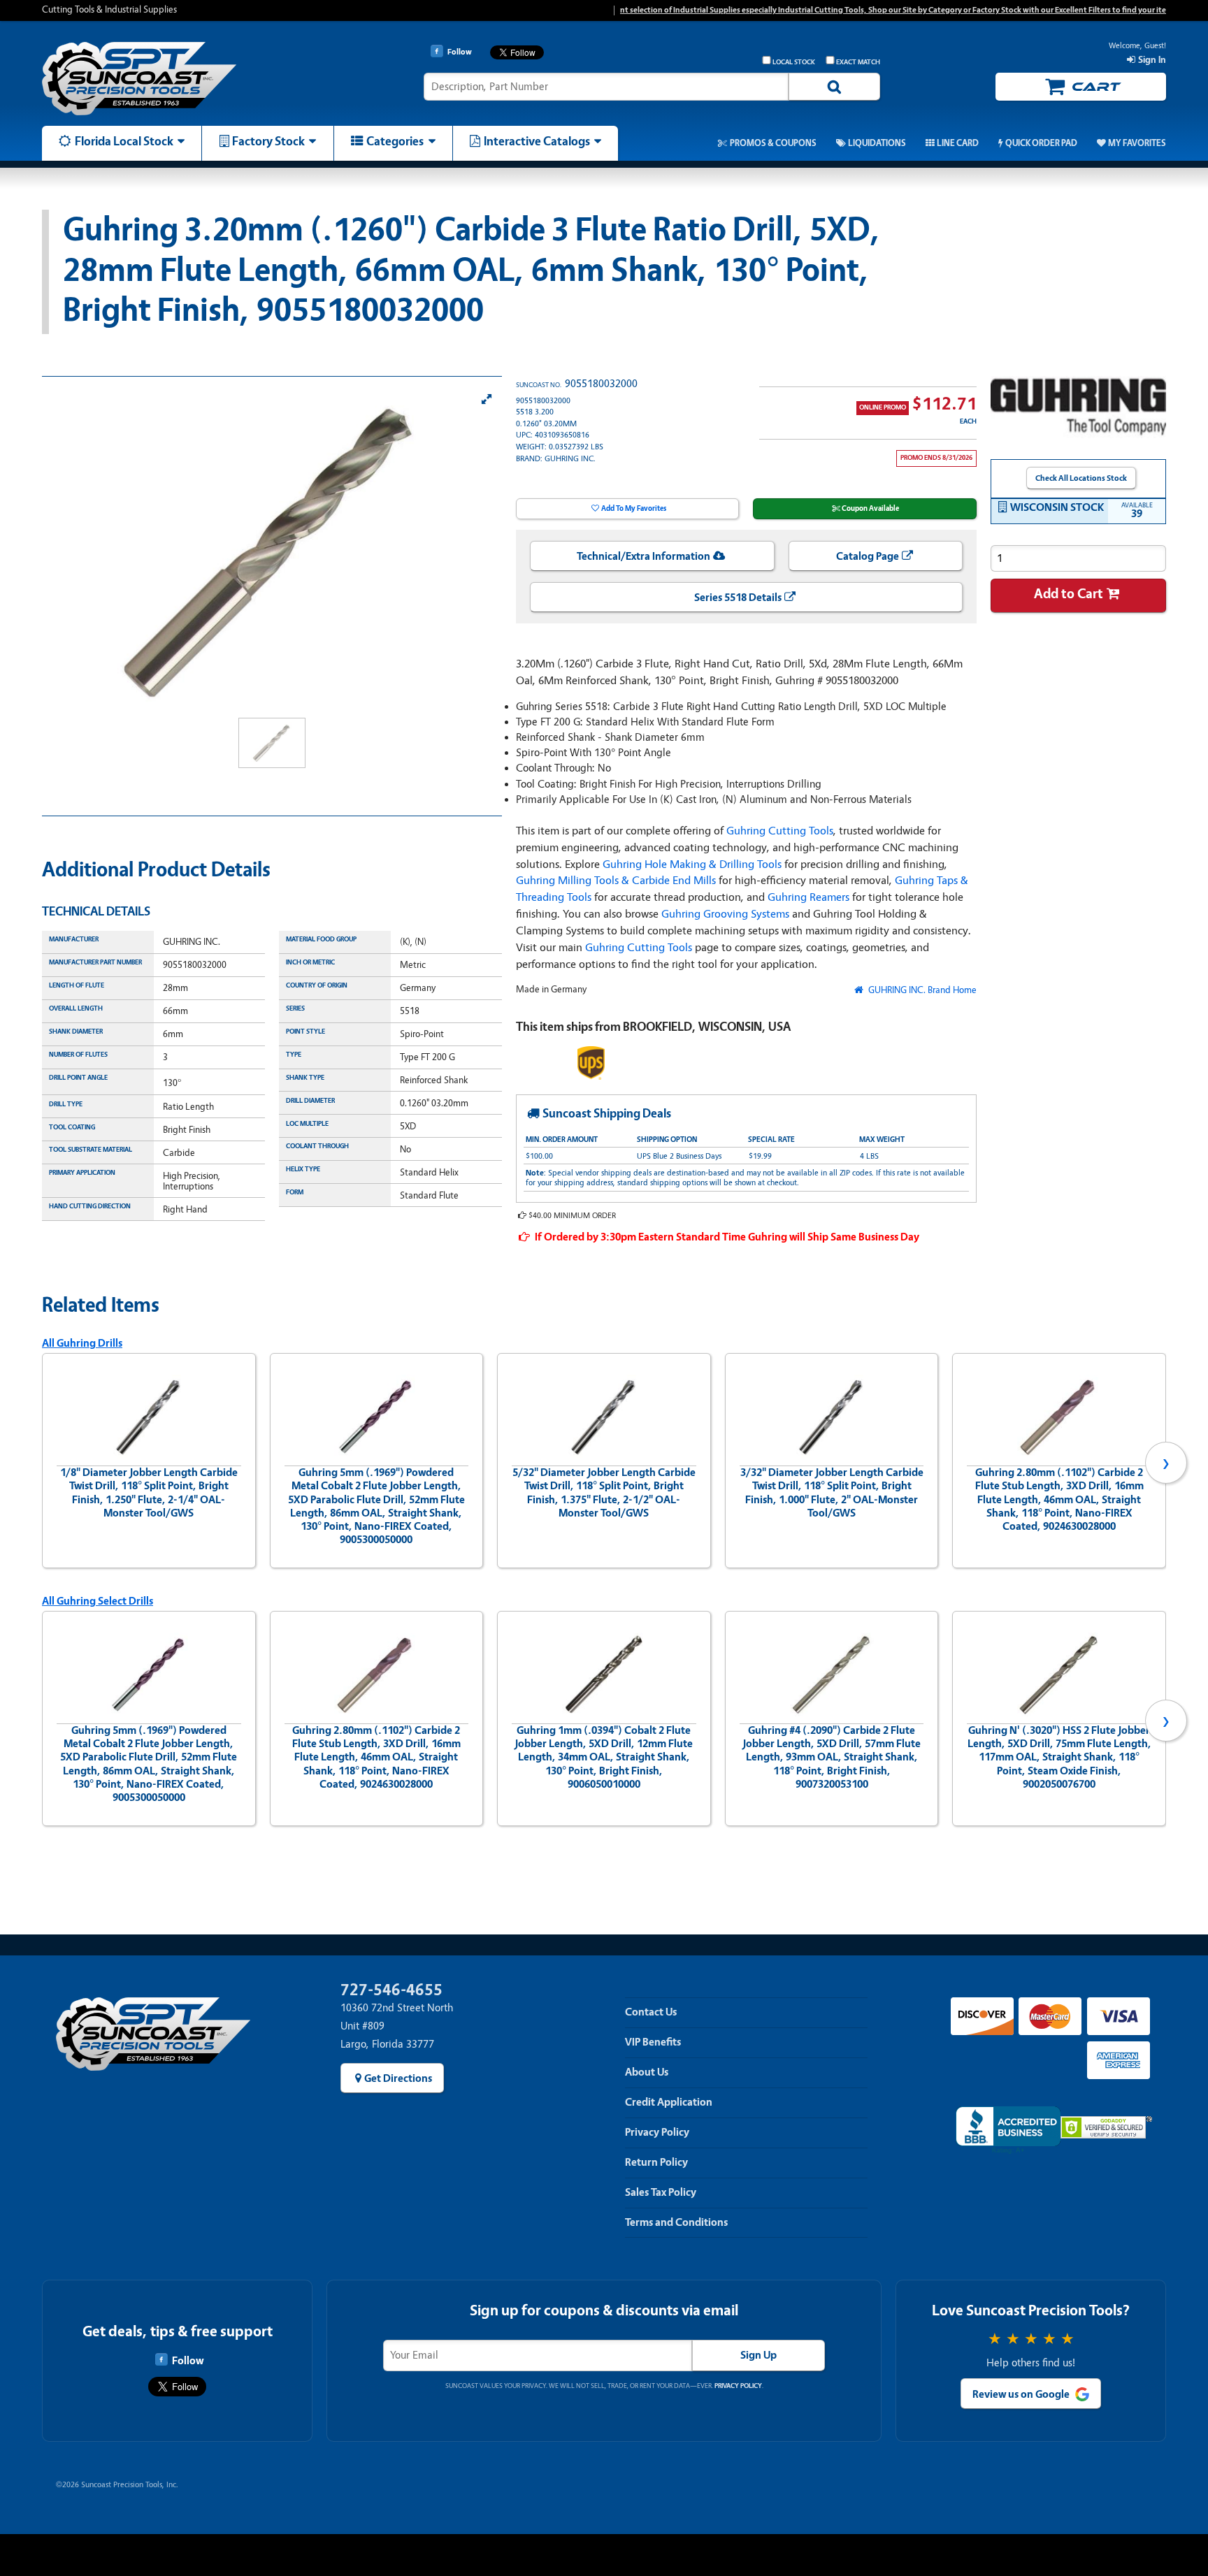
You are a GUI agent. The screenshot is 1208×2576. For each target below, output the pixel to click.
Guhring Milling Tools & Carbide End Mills (616, 880)
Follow (188, 2361)
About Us (647, 2072)
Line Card (958, 143)
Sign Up (758, 2355)
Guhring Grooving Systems (725, 914)
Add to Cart (1069, 594)
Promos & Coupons (773, 143)
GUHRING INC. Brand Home (921, 990)
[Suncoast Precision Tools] (175, 79)
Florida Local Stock (124, 141)
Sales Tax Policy (661, 2192)
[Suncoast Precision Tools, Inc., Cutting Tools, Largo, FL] (1008, 2130)
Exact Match (858, 62)
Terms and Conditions (676, 2222)
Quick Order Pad (1041, 143)
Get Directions (398, 2078)
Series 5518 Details (738, 598)
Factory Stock (268, 141)
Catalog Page (868, 556)
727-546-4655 (391, 1990)
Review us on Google (1021, 2394)
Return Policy (656, 2162)
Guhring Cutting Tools (780, 831)
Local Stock (793, 62)
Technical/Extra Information (643, 556)
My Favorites (1137, 143)
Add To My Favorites (634, 508)
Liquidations (877, 143)
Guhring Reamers (808, 897)
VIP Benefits (653, 2042)
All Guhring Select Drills (98, 1601)
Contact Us (651, 2012)
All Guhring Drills (82, 1343)
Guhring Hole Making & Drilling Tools (692, 864)
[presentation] (42, 1463)
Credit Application (669, 2102)
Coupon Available (870, 508)
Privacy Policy (657, 2132)
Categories (395, 141)
